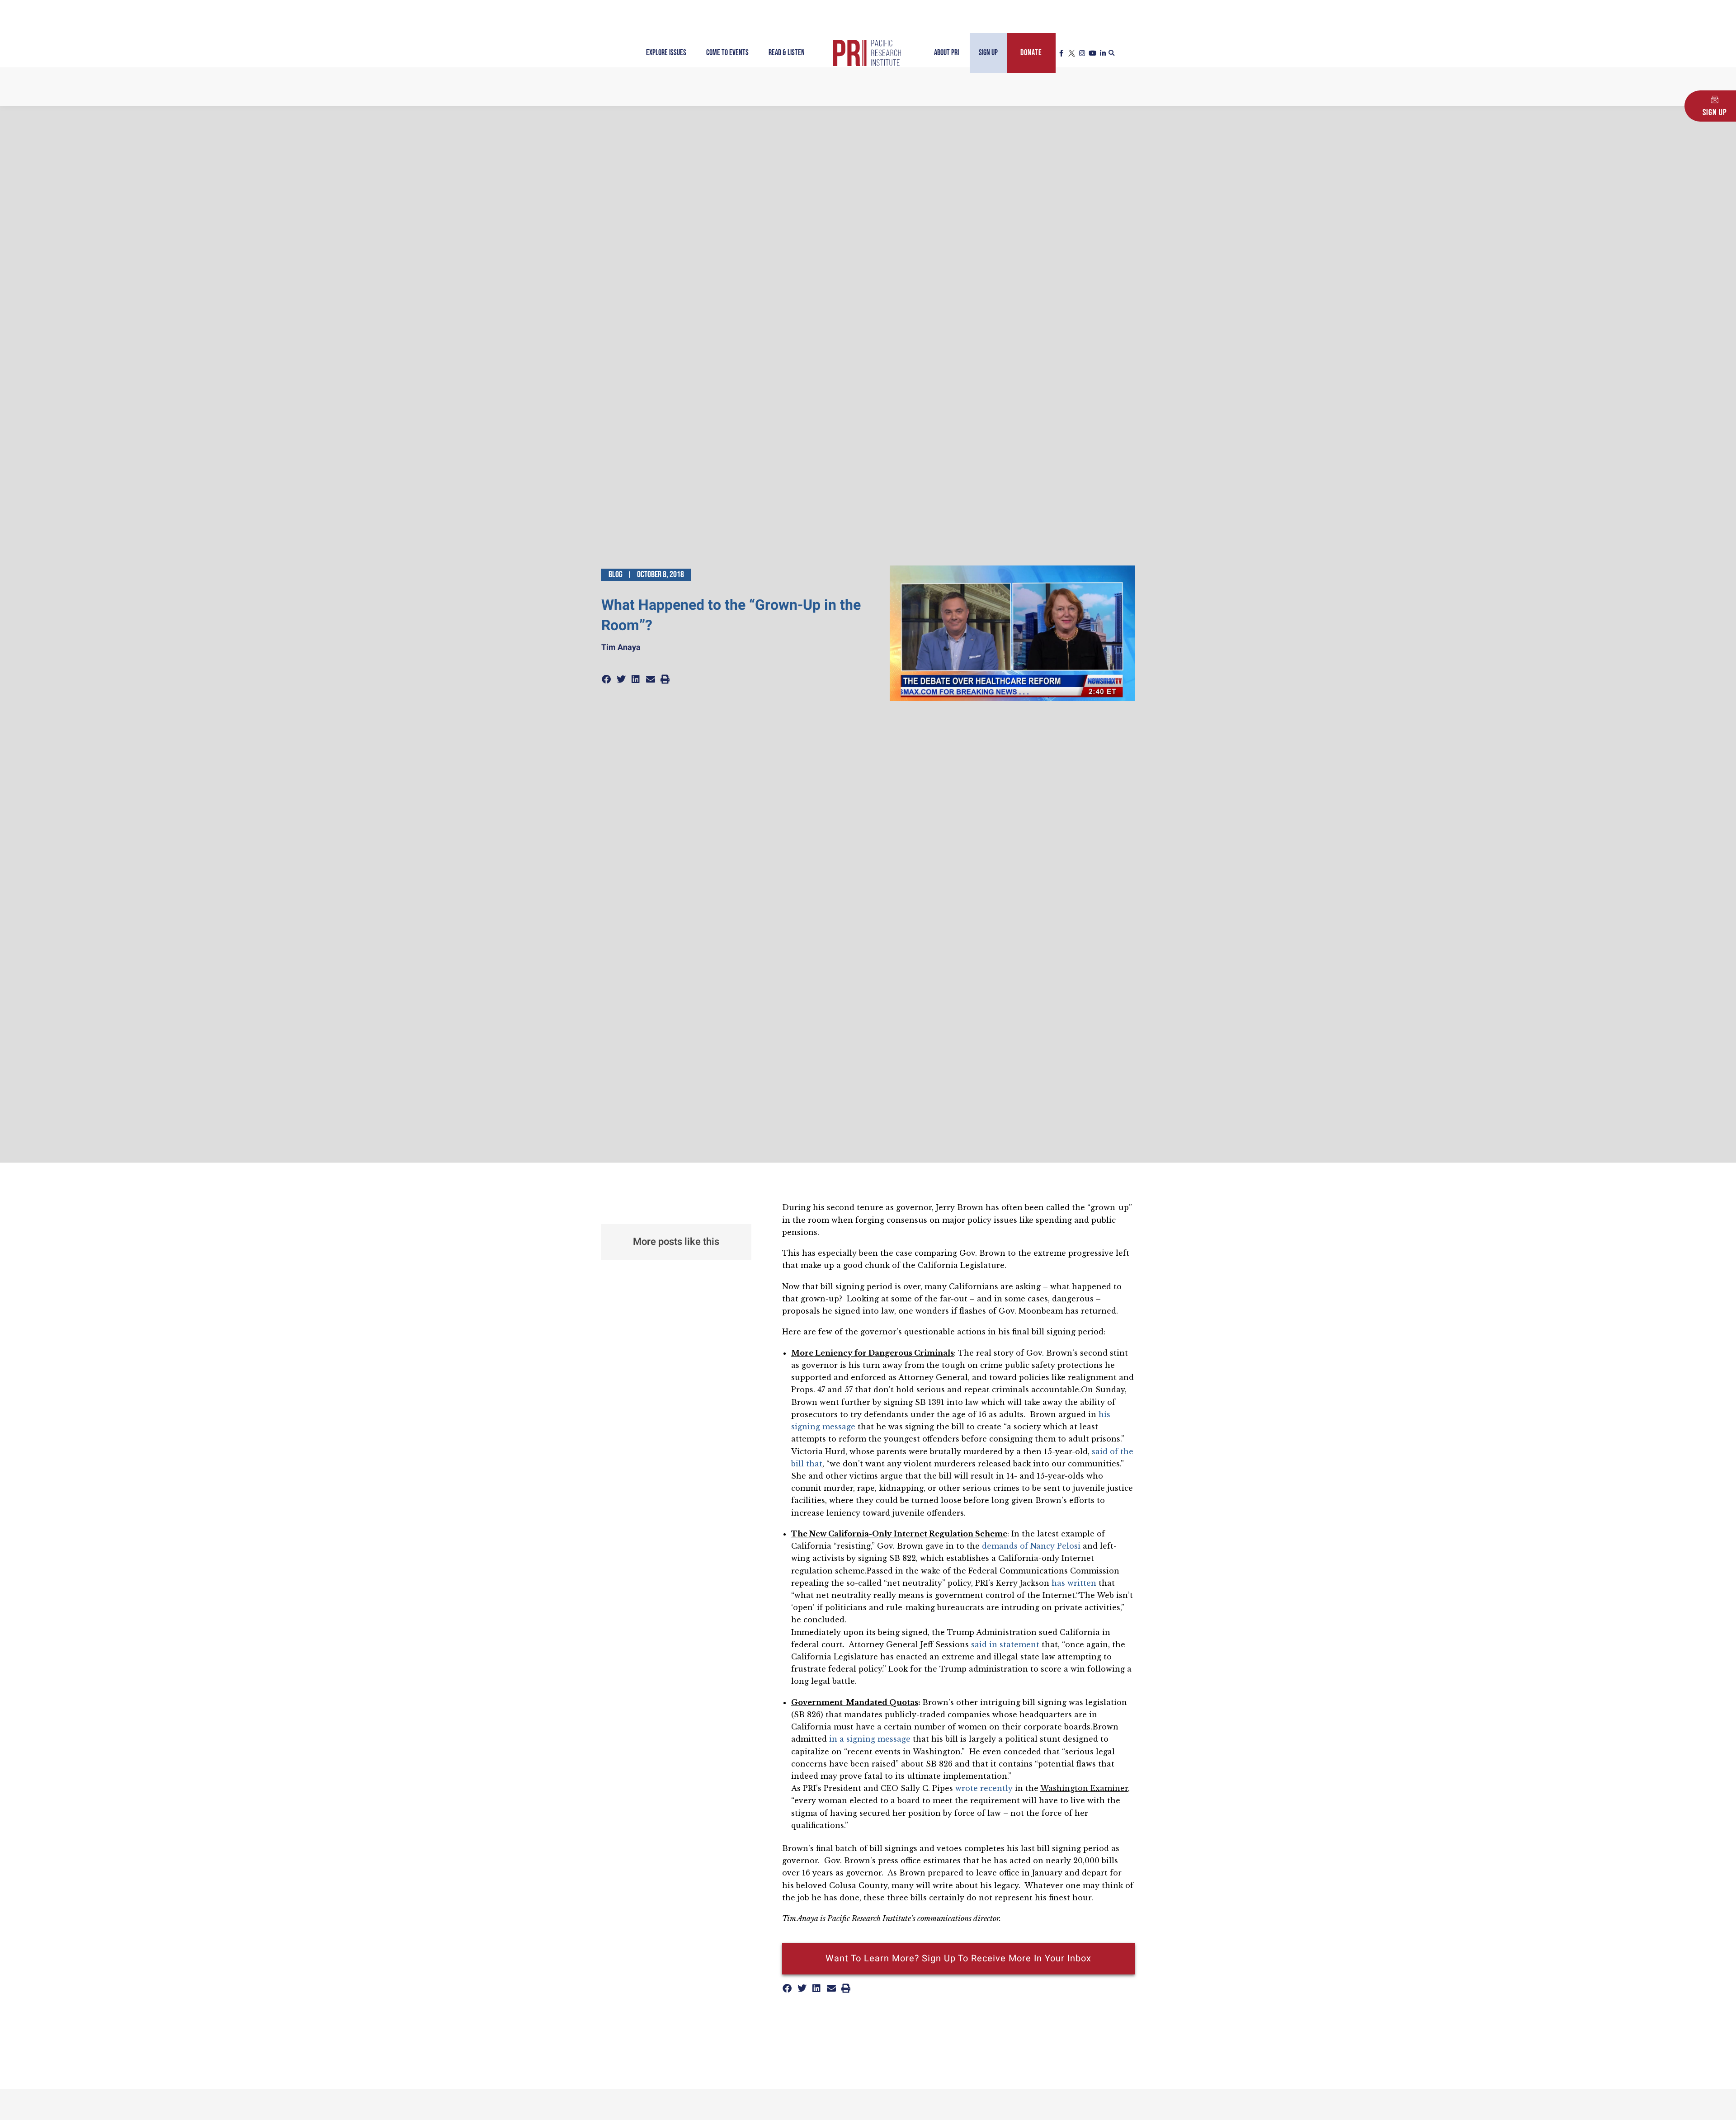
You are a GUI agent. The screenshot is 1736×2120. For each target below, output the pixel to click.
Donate (1031, 53)
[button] (1112, 53)
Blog (616, 575)
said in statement (1005, 1644)
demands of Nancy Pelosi (1031, 1546)
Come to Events (727, 53)
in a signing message (870, 1739)
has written (1074, 1583)
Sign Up (988, 53)
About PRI (946, 53)
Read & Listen (787, 53)
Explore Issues (666, 53)
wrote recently (984, 1788)
